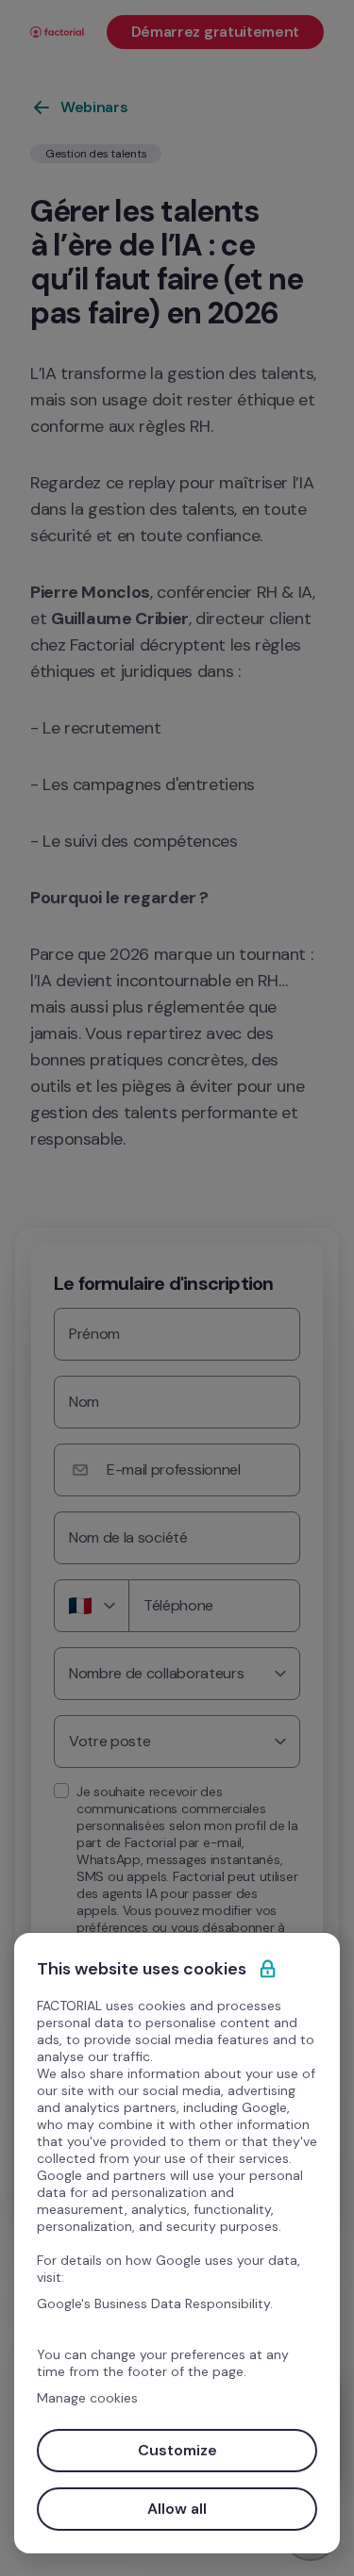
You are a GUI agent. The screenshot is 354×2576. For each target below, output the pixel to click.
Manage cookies (87, 2398)
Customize (177, 2450)
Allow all (177, 2509)
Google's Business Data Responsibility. (155, 2304)
